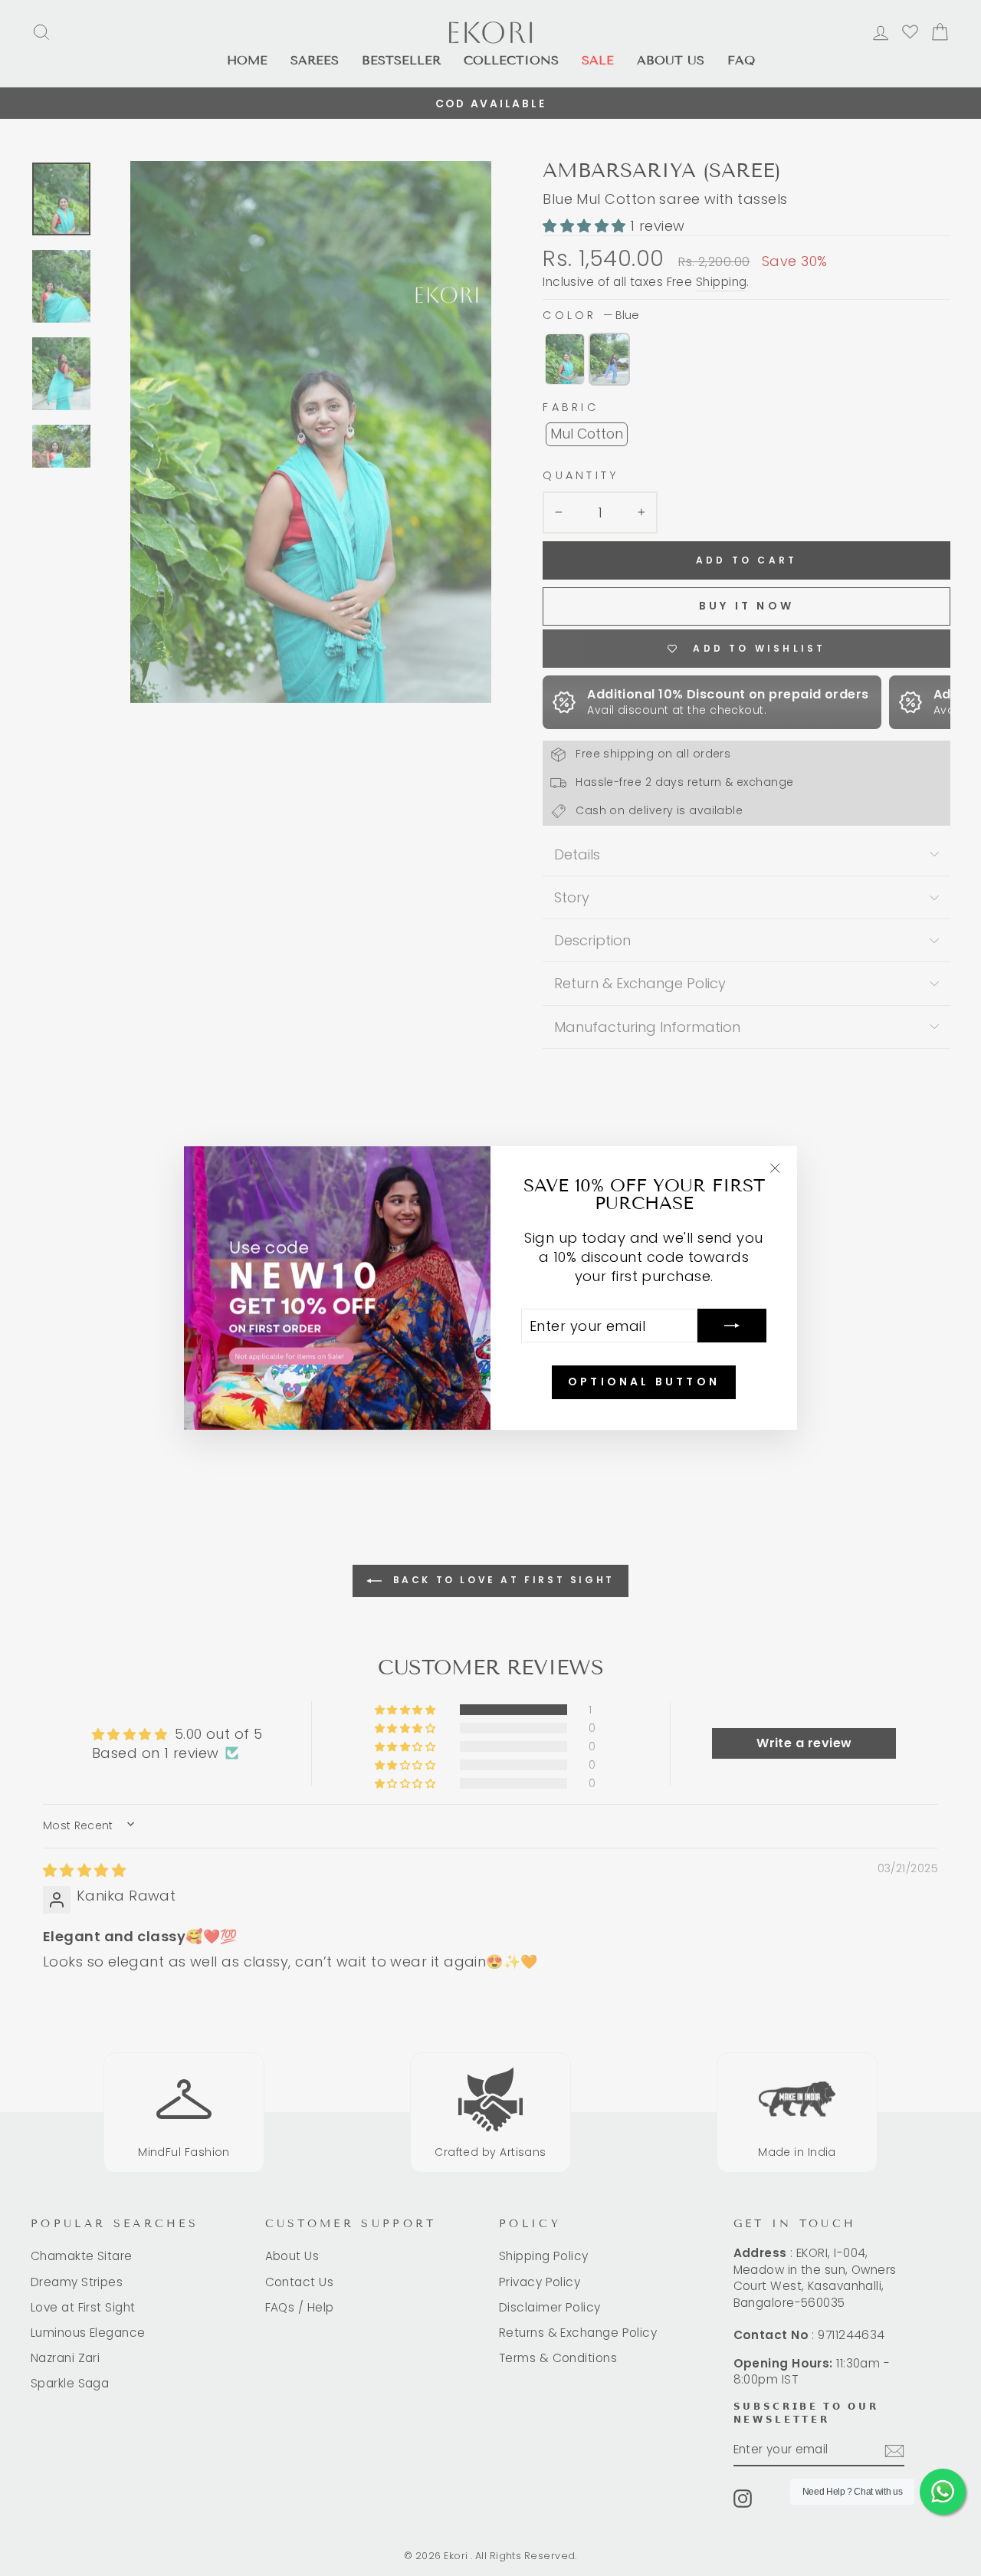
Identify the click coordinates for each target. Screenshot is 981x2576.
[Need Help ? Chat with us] (943, 2492)
